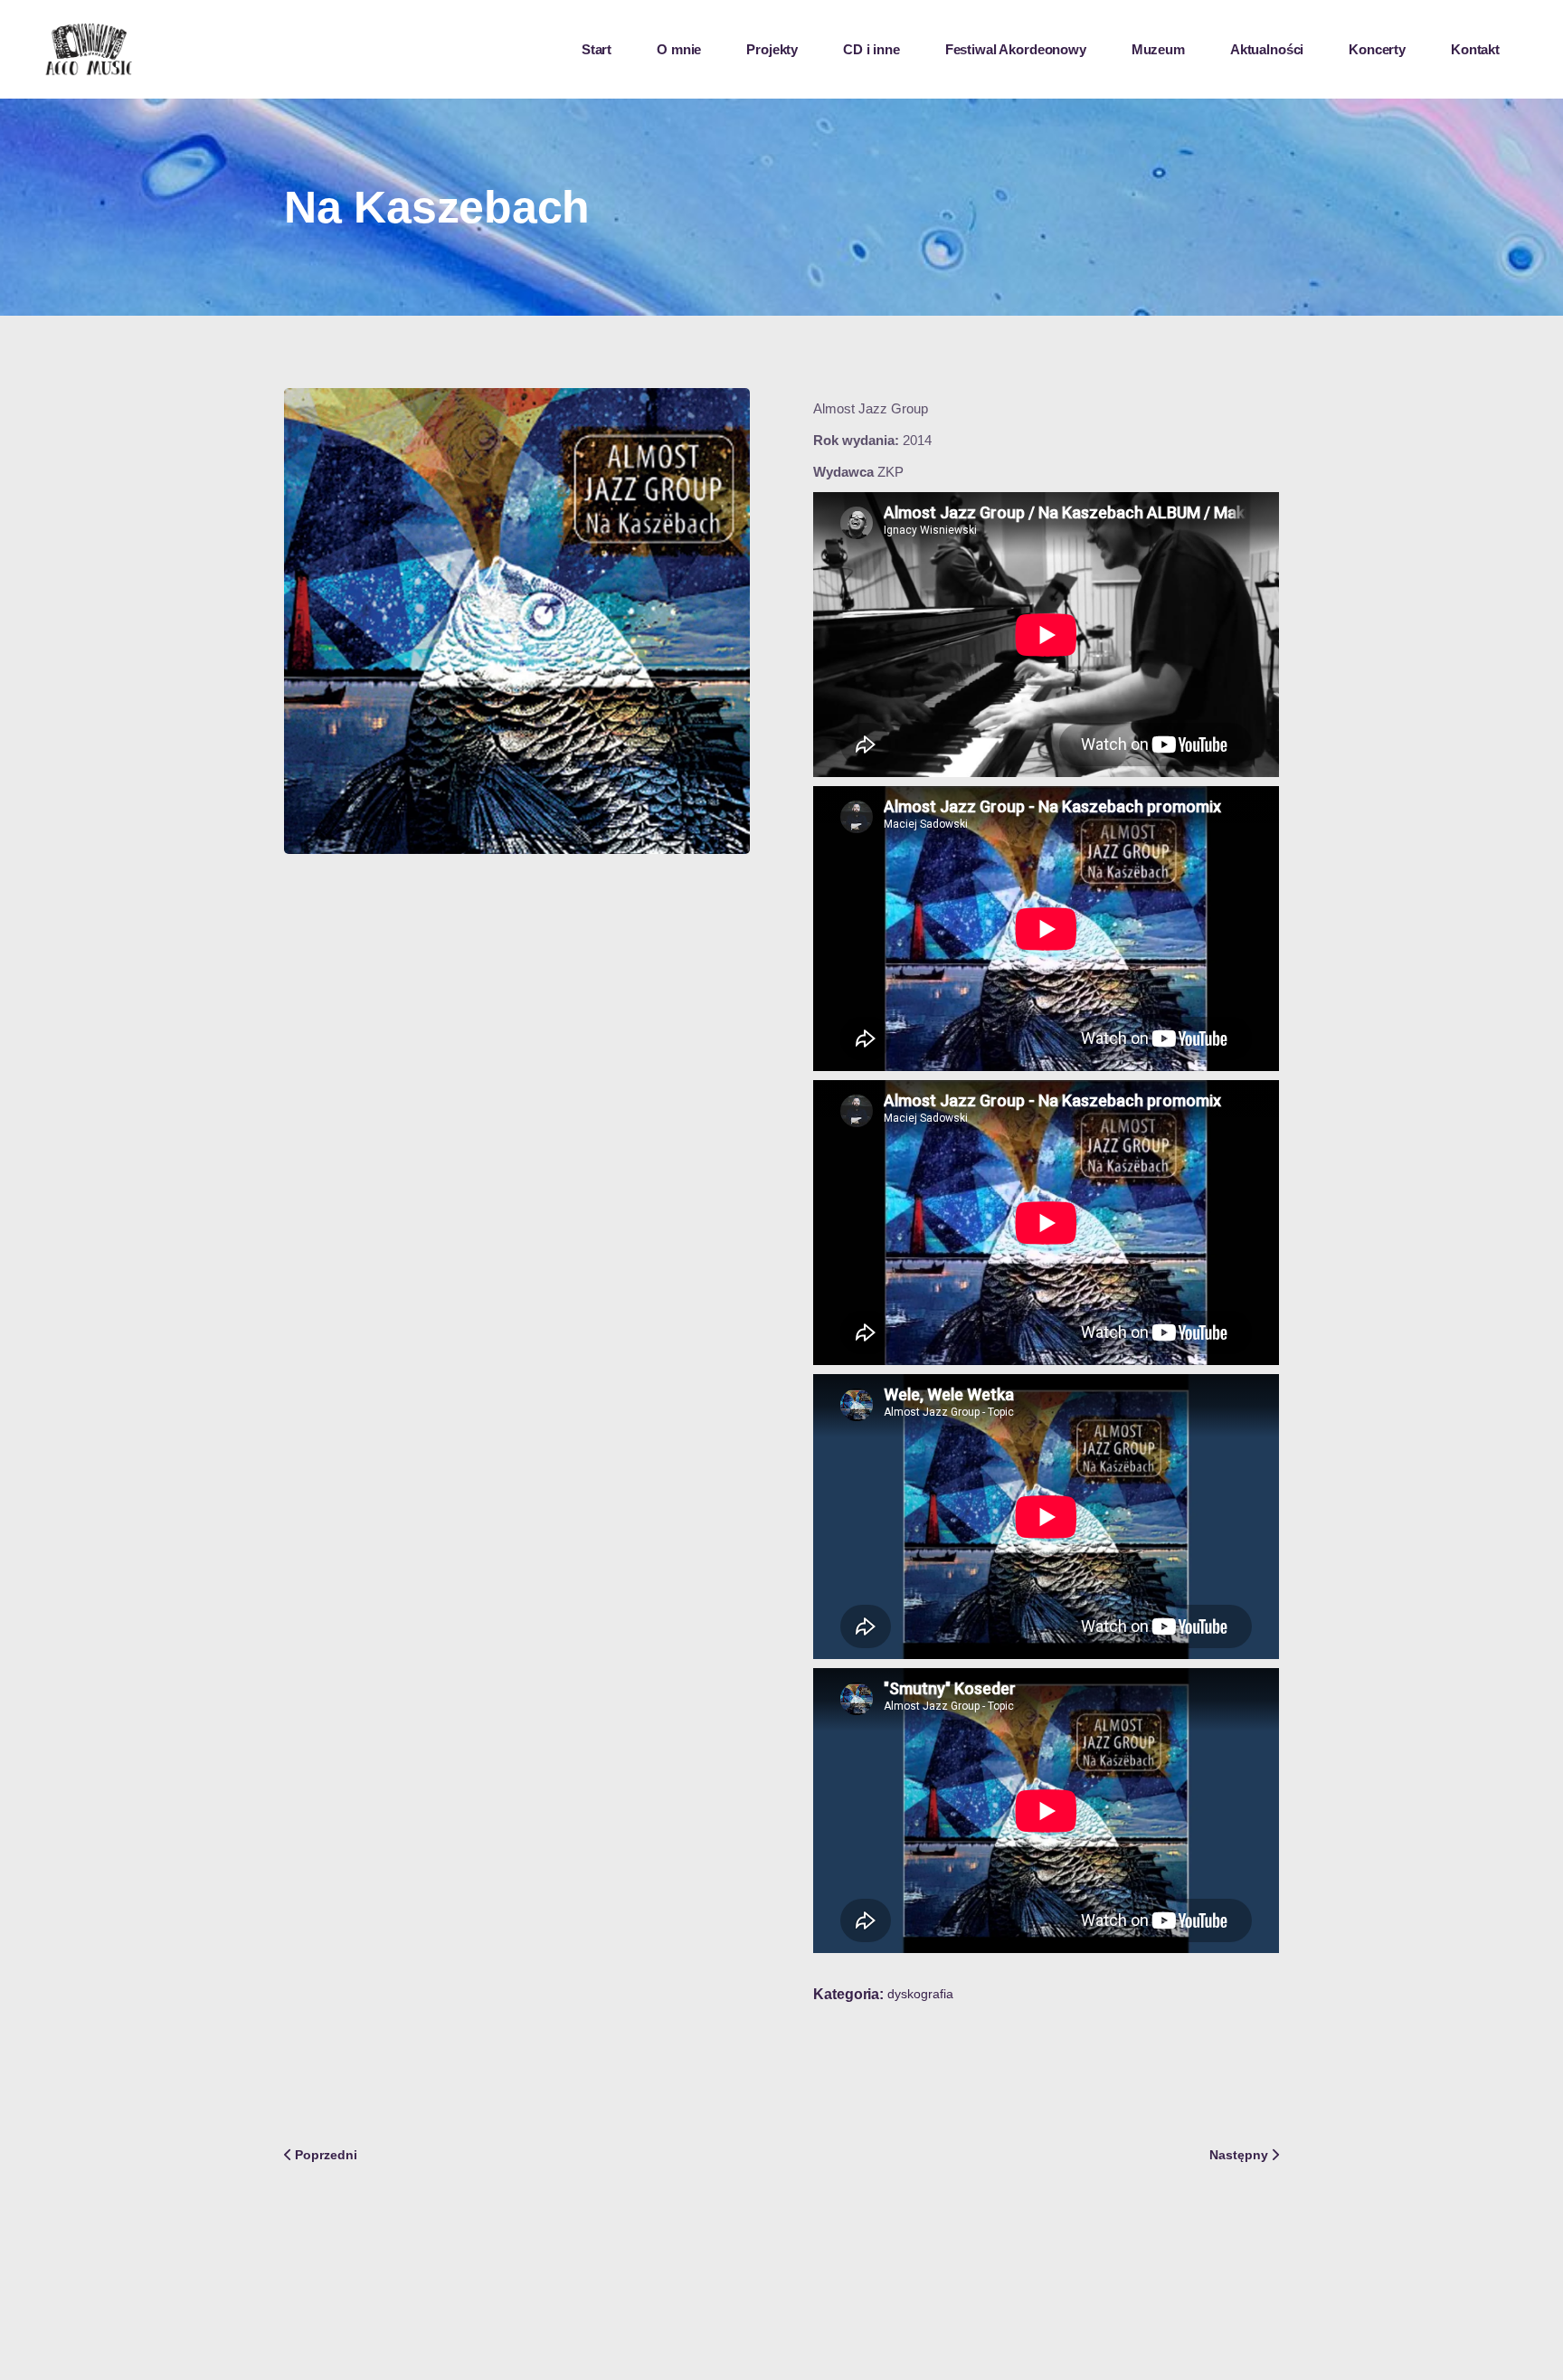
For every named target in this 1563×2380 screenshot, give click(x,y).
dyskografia (920, 1994)
